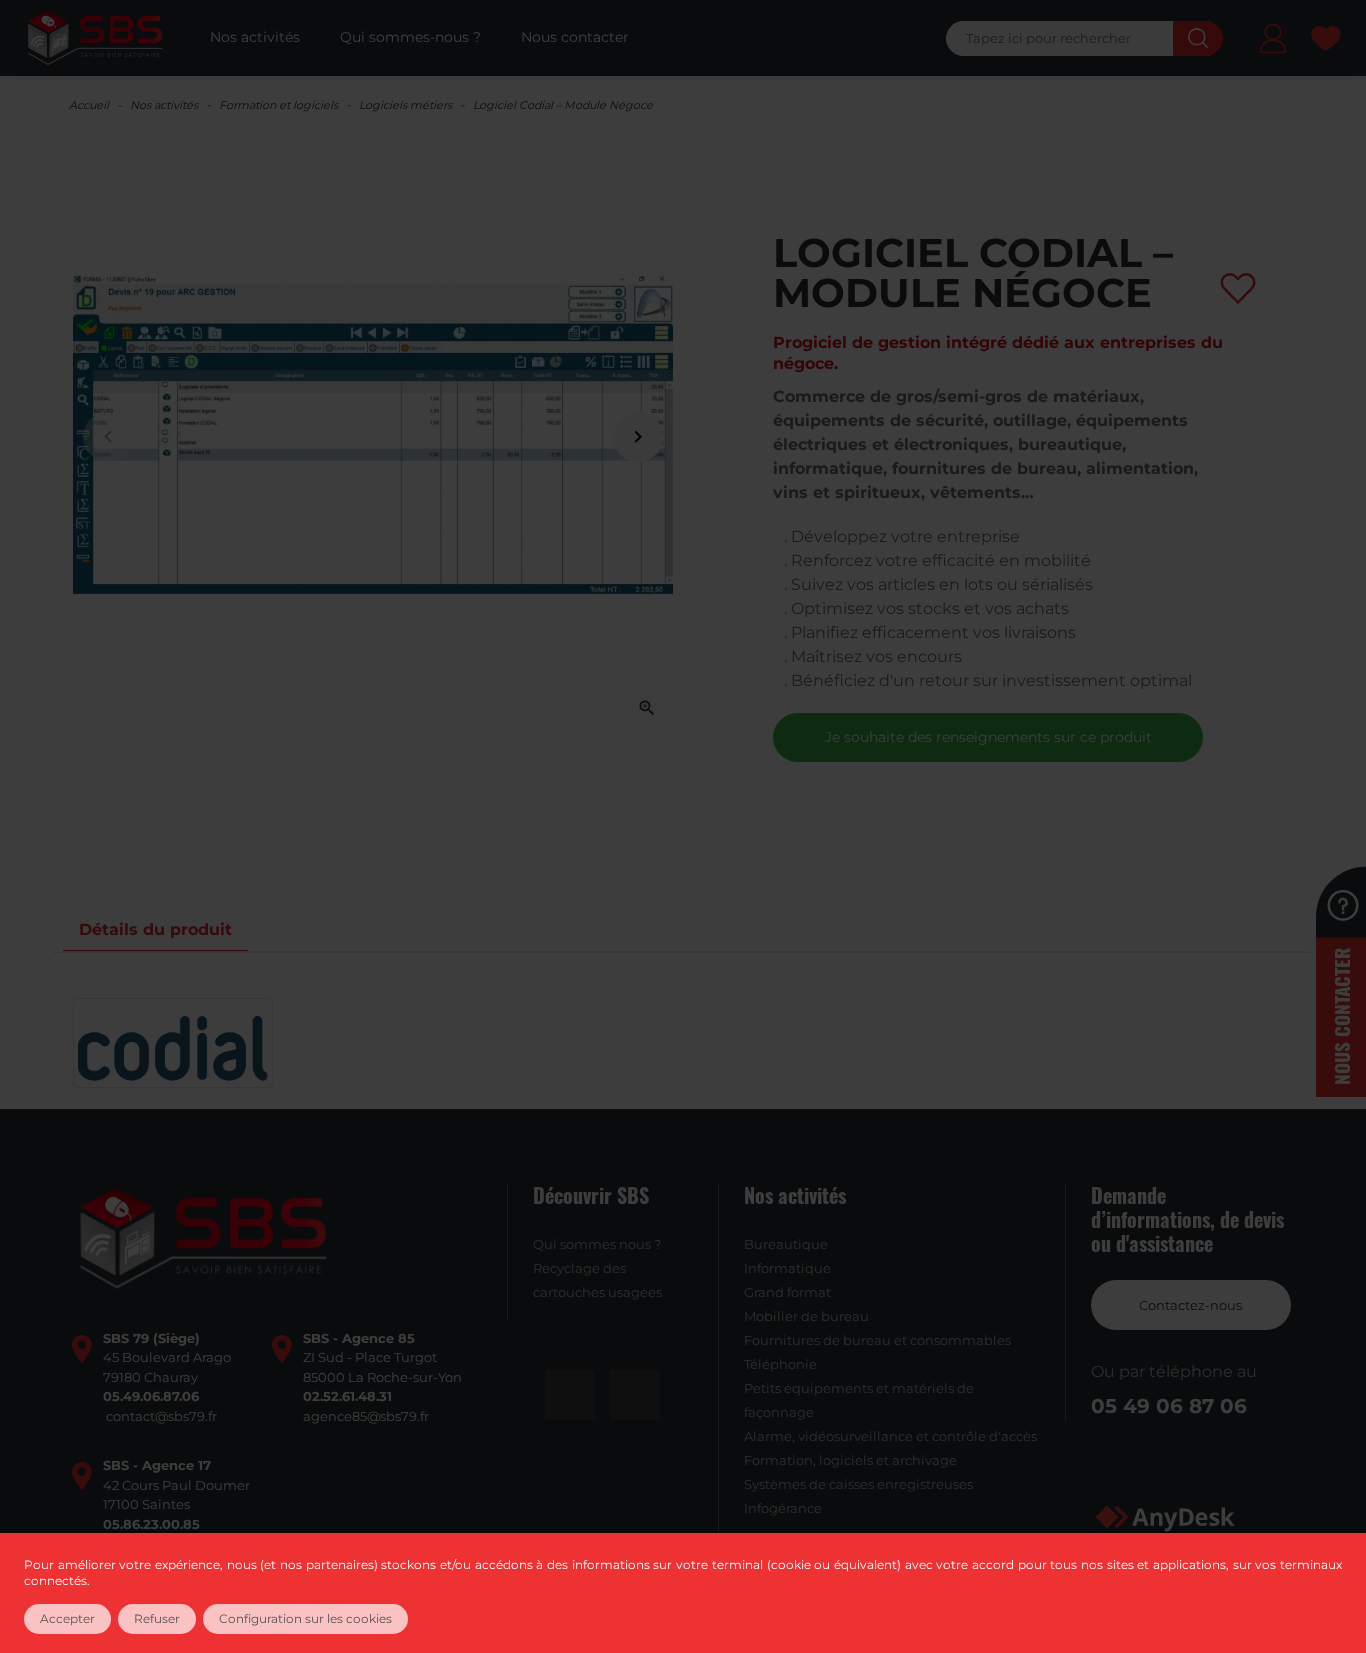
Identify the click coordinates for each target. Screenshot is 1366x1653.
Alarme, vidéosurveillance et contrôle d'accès (890, 1436)
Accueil (89, 105)
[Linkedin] (635, 1395)
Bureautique (786, 1244)
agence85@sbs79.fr (366, 1416)
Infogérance (783, 1508)
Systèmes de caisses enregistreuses (858, 1484)
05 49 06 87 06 (1169, 1406)
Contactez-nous (1190, 1305)
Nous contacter (1341, 1016)
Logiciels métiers (405, 105)
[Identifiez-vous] (1273, 41)
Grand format (787, 1292)
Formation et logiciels (278, 105)
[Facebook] (570, 1395)
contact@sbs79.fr (161, 1416)
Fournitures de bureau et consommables (877, 1340)
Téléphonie (780, 1364)
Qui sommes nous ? (597, 1244)
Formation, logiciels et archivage (850, 1460)
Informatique (787, 1268)
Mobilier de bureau (806, 1316)
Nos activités (164, 105)
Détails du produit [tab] (155, 929)
